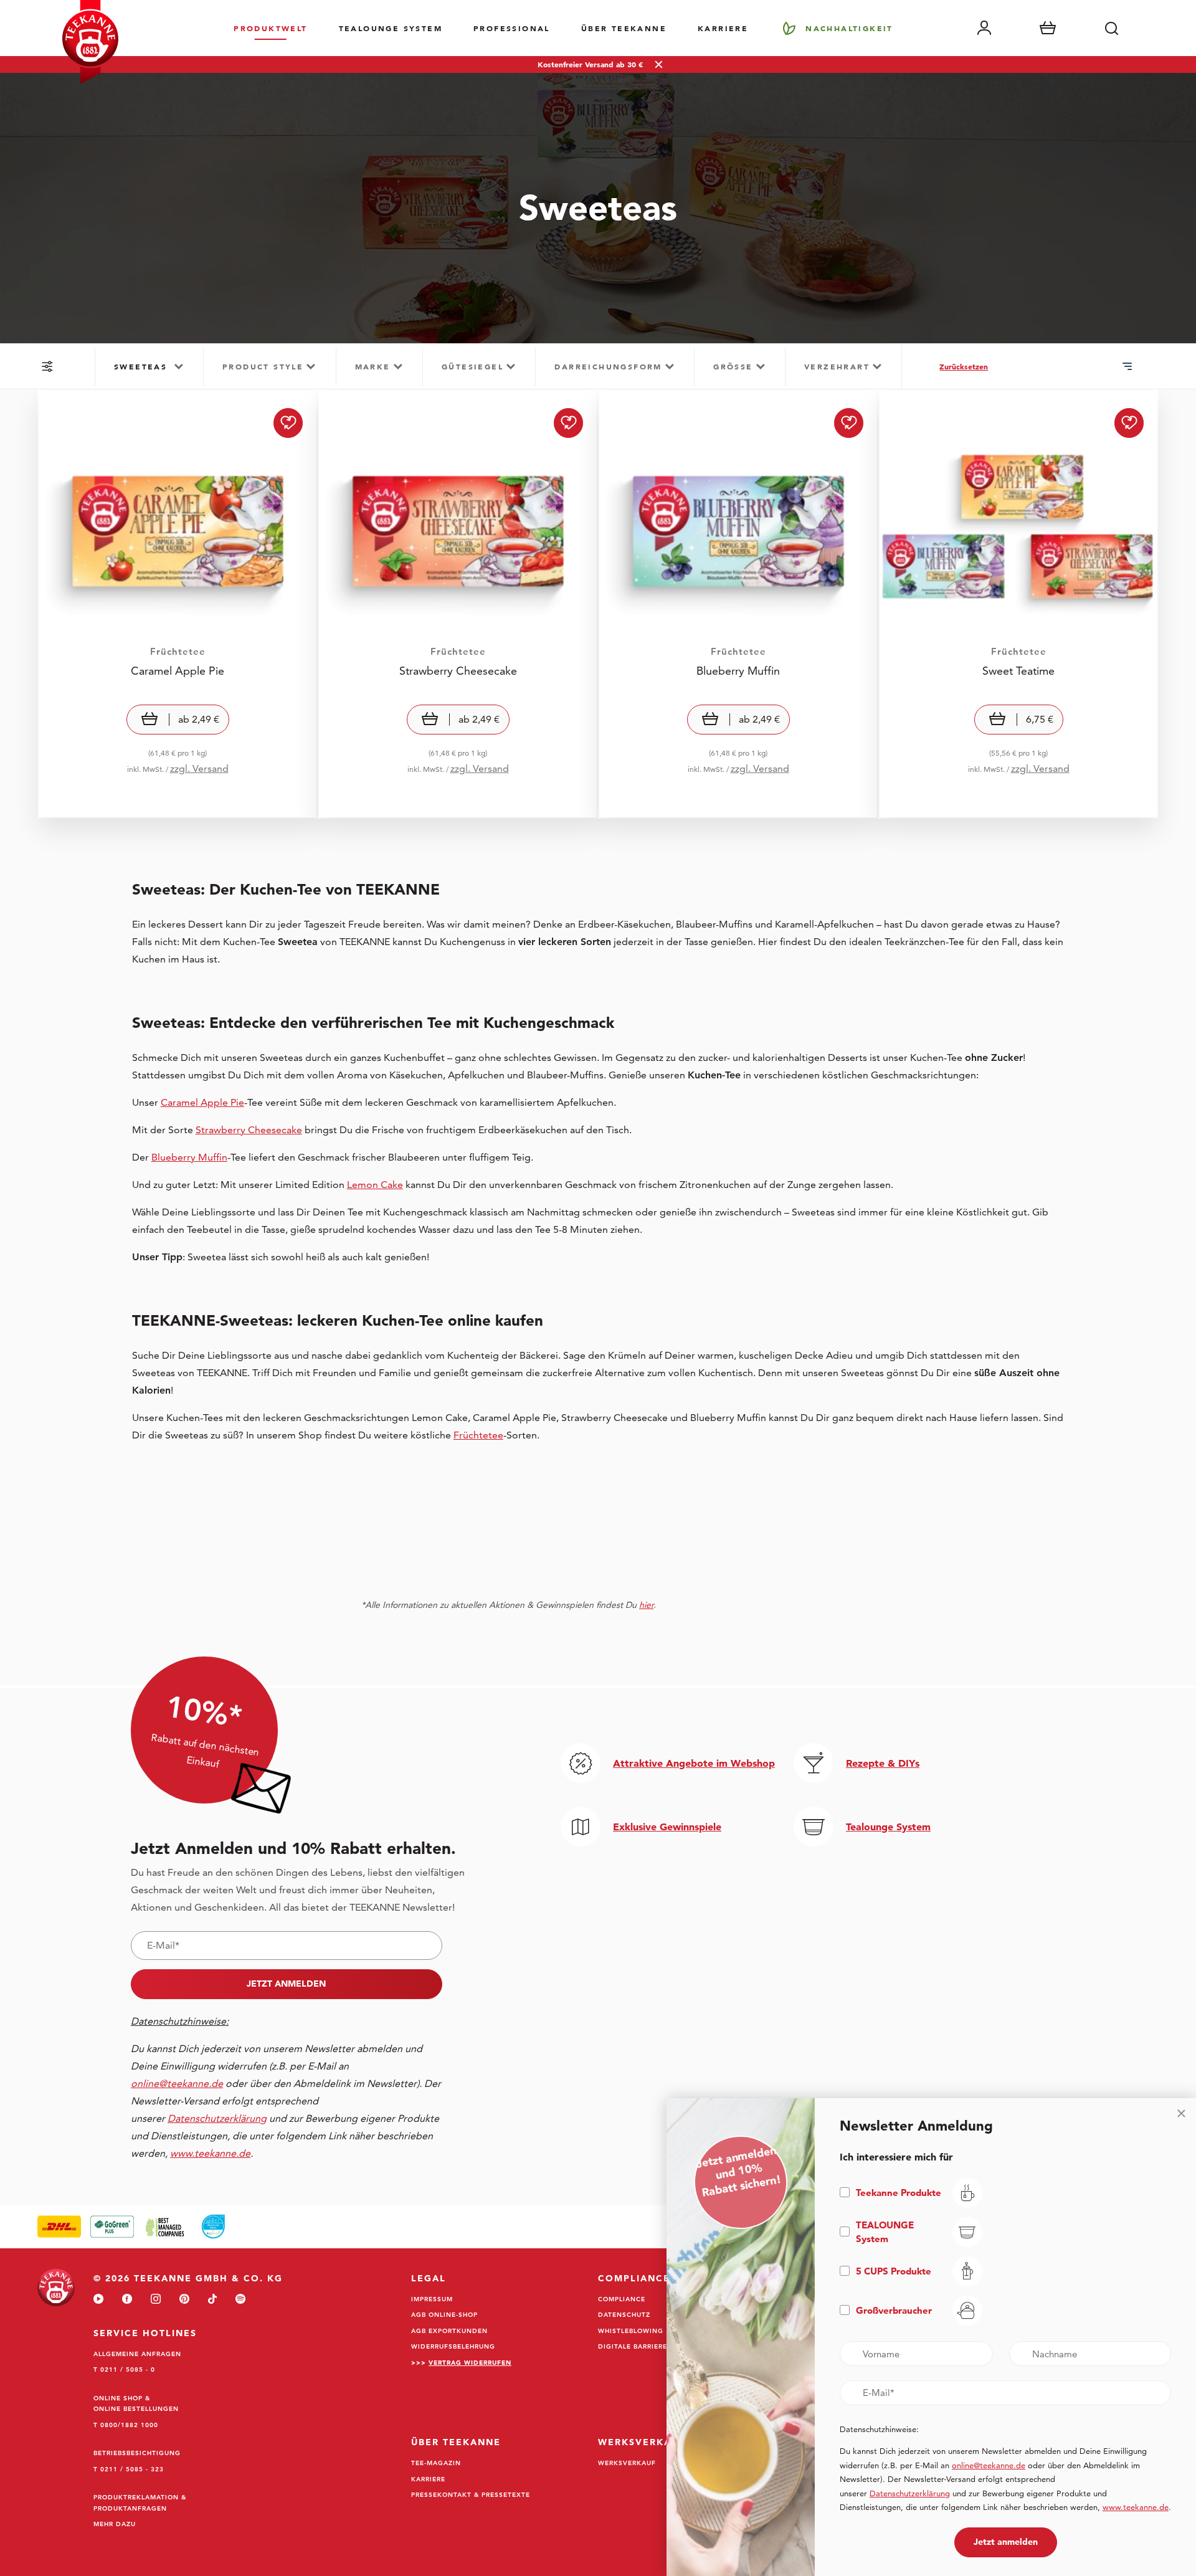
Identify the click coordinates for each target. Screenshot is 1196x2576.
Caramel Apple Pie (202, 1102)
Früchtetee (478, 1435)
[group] (149, 367)
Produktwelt (270, 28)
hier (646, 1605)
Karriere (723, 28)
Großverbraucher (894, 2310)
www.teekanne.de (1136, 2507)
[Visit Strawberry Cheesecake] (458, 604)
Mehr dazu (115, 2524)
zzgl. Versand (199, 768)
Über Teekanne (624, 28)
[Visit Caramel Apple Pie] (178, 604)
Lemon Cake (375, 1185)
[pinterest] (184, 2300)
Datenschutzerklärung (910, 2493)
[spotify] (240, 2300)
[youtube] (98, 2300)
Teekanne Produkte (899, 2193)
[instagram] (156, 2300)
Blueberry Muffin (189, 1157)
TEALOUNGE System (391, 28)
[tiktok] (212, 2300)
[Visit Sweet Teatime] (1018, 604)
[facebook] (127, 2300)
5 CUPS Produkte (894, 2271)
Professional (512, 28)
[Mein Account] (984, 28)
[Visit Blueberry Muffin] (738, 604)
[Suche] (1111, 28)
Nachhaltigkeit (849, 28)
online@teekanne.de (177, 2084)
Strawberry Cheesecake (249, 1130)
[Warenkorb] (1048, 28)
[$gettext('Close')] (1181, 2113)
